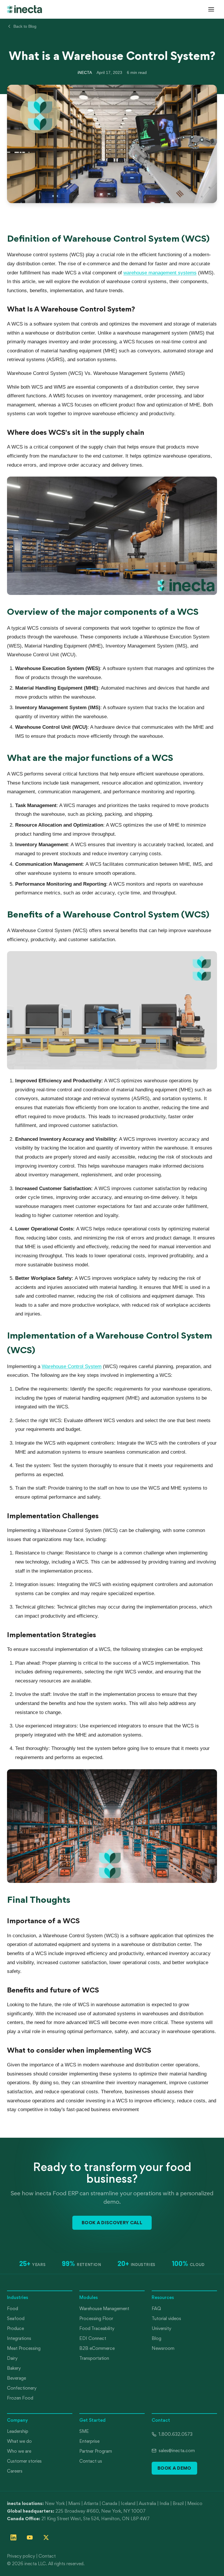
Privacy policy (21, 2556)
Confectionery (22, 2388)
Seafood (16, 2318)
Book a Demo (174, 2468)
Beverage (16, 2378)
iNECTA (85, 72)
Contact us (91, 2461)
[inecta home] (24, 9)
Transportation (94, 2358)
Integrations (19, 2338)
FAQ (156, 2308)
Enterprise (89, 2441)
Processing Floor (96, 2318)
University (161, 2328)
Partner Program (96, 2451)
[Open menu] (211, 9)
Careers (15, 2471)
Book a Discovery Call (112, 2222)
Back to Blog (25, 26)
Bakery (14, 2368)
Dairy (12, 2358)
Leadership (18, 2431)
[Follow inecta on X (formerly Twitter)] (46, 2537)
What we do (19, 2441)
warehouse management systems (160, 273)
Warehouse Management (104, 2308)
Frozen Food (20, 2398)
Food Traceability (97, 2328)
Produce (15, 2328)
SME (84, 2431)
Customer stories (24, 2461)
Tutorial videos (166, 2318)
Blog (156, 2338)
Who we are (19, 2451)
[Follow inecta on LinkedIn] (13, 2537)
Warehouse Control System (72, 1366)
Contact (47, 2556)
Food (13, 2308)
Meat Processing (24, 2348)
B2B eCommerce (97, 2348)
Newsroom (163, 2348)
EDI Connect (93, 2338)
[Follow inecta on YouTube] (30, 2537)
